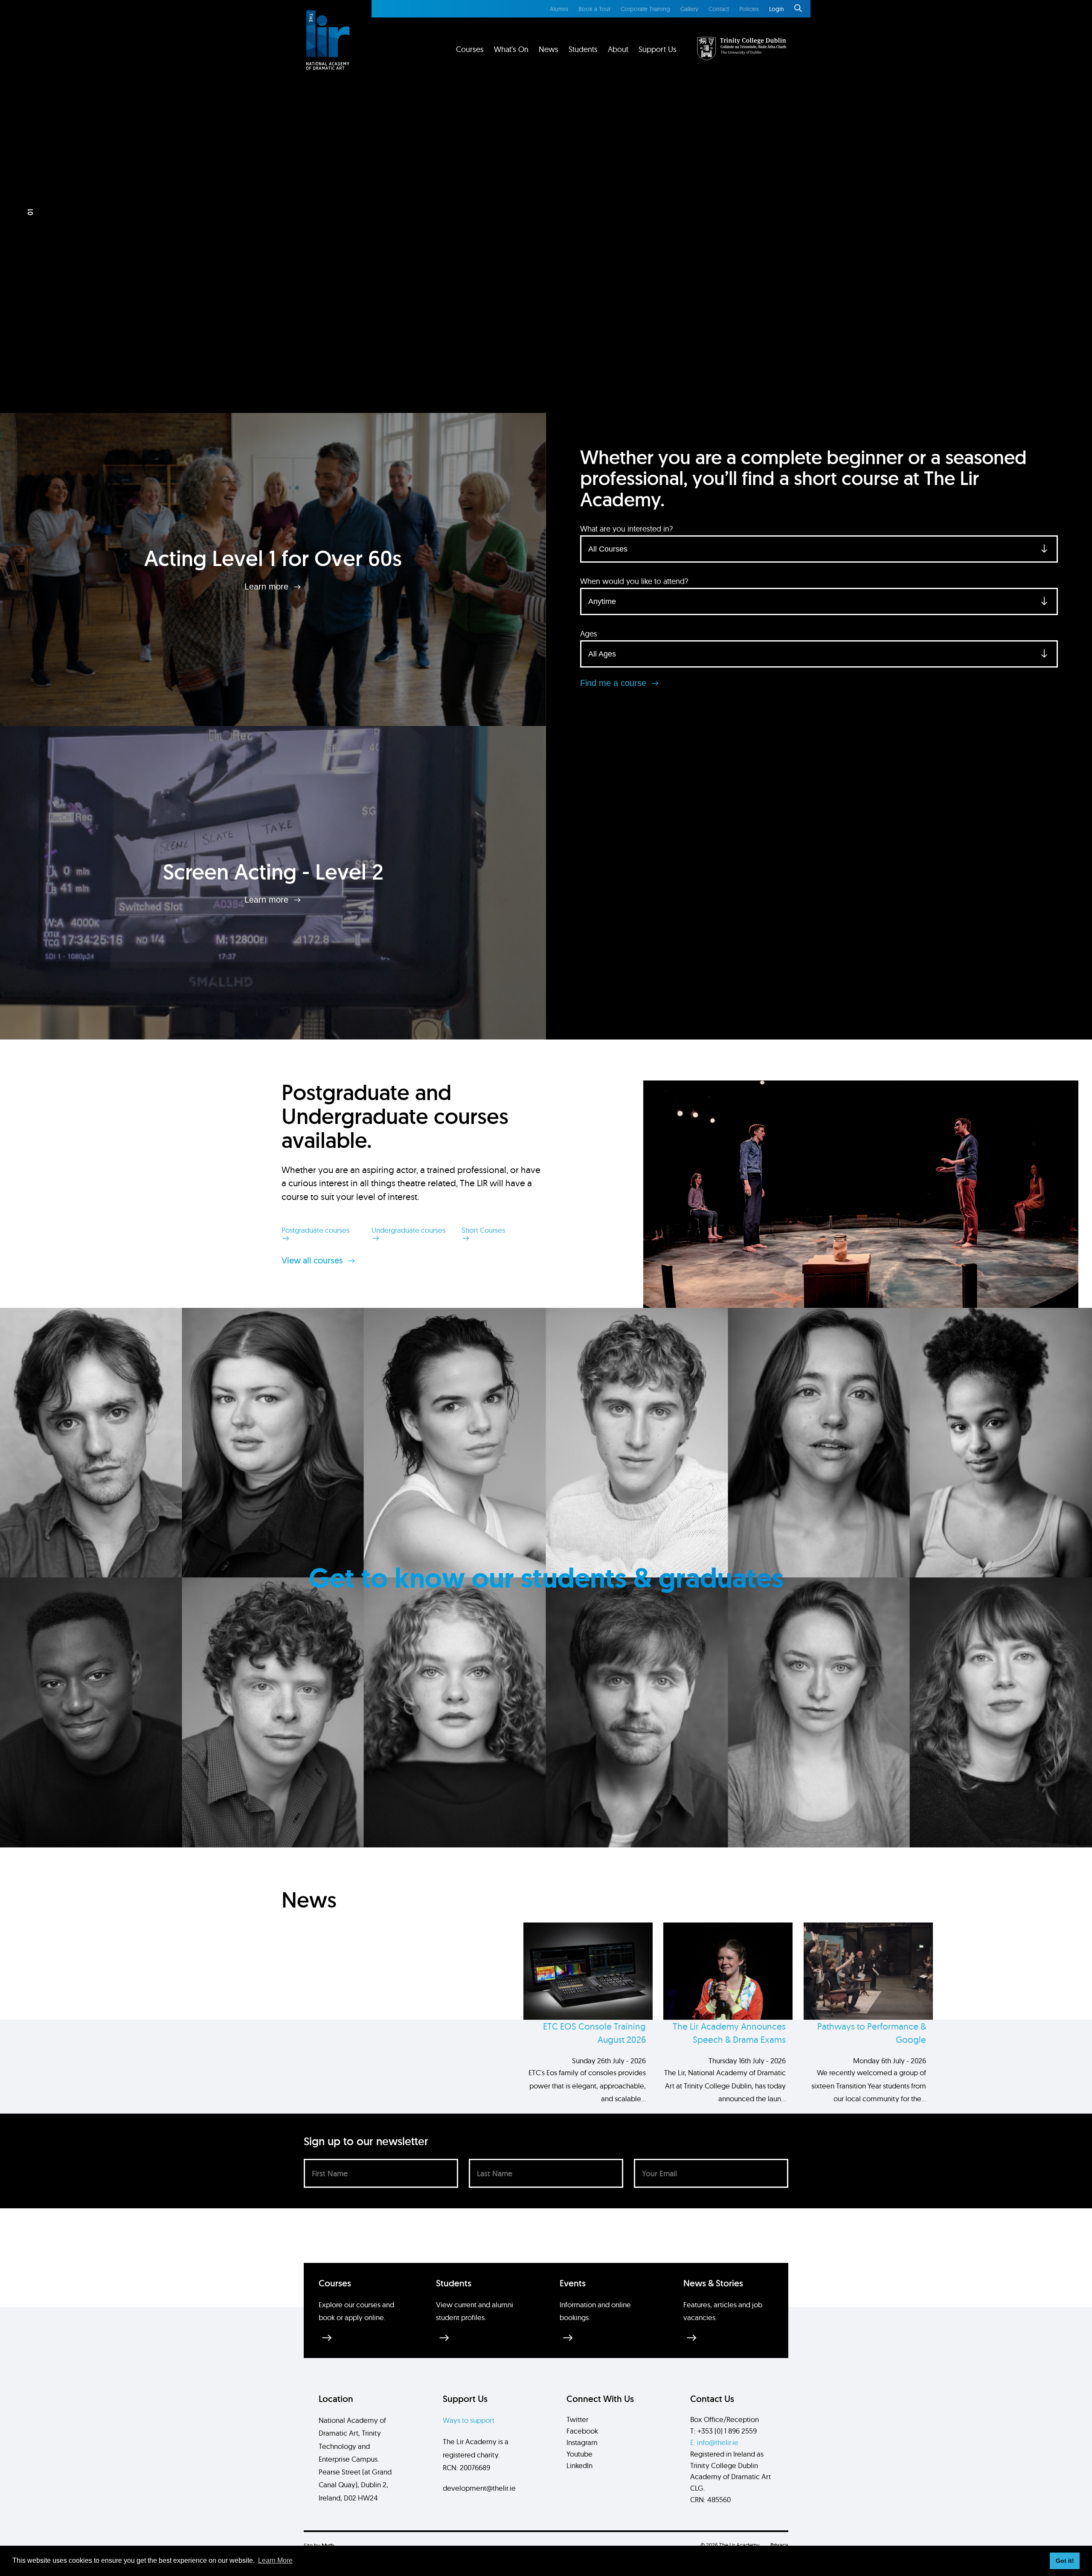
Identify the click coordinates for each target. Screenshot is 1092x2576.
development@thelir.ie (479, 2488)
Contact (719, 9)
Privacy (779, 2545)
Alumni (559, 9)
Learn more (268, 586)
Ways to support (469, 2420)
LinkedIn (579, 2465)
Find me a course (614, 683)
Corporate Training (645, 9)
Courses (470, 49)
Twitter (577, 2419)
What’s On (511, 49)
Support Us (658, 49)
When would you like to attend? (634, 581)
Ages (589, 634)
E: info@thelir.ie (714, 2442)
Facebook (582, 2431)
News (549, 49)
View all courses (313, 1260)
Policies (749, 9)
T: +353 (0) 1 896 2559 (723, 2431)
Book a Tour (594, 9)
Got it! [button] (1065, 2561)
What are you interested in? (626, 529)
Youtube (579, 2454)
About (618, 49)
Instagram (582, 2442)
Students (583, 49)
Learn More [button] (275, 2560)
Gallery (689, 9)
